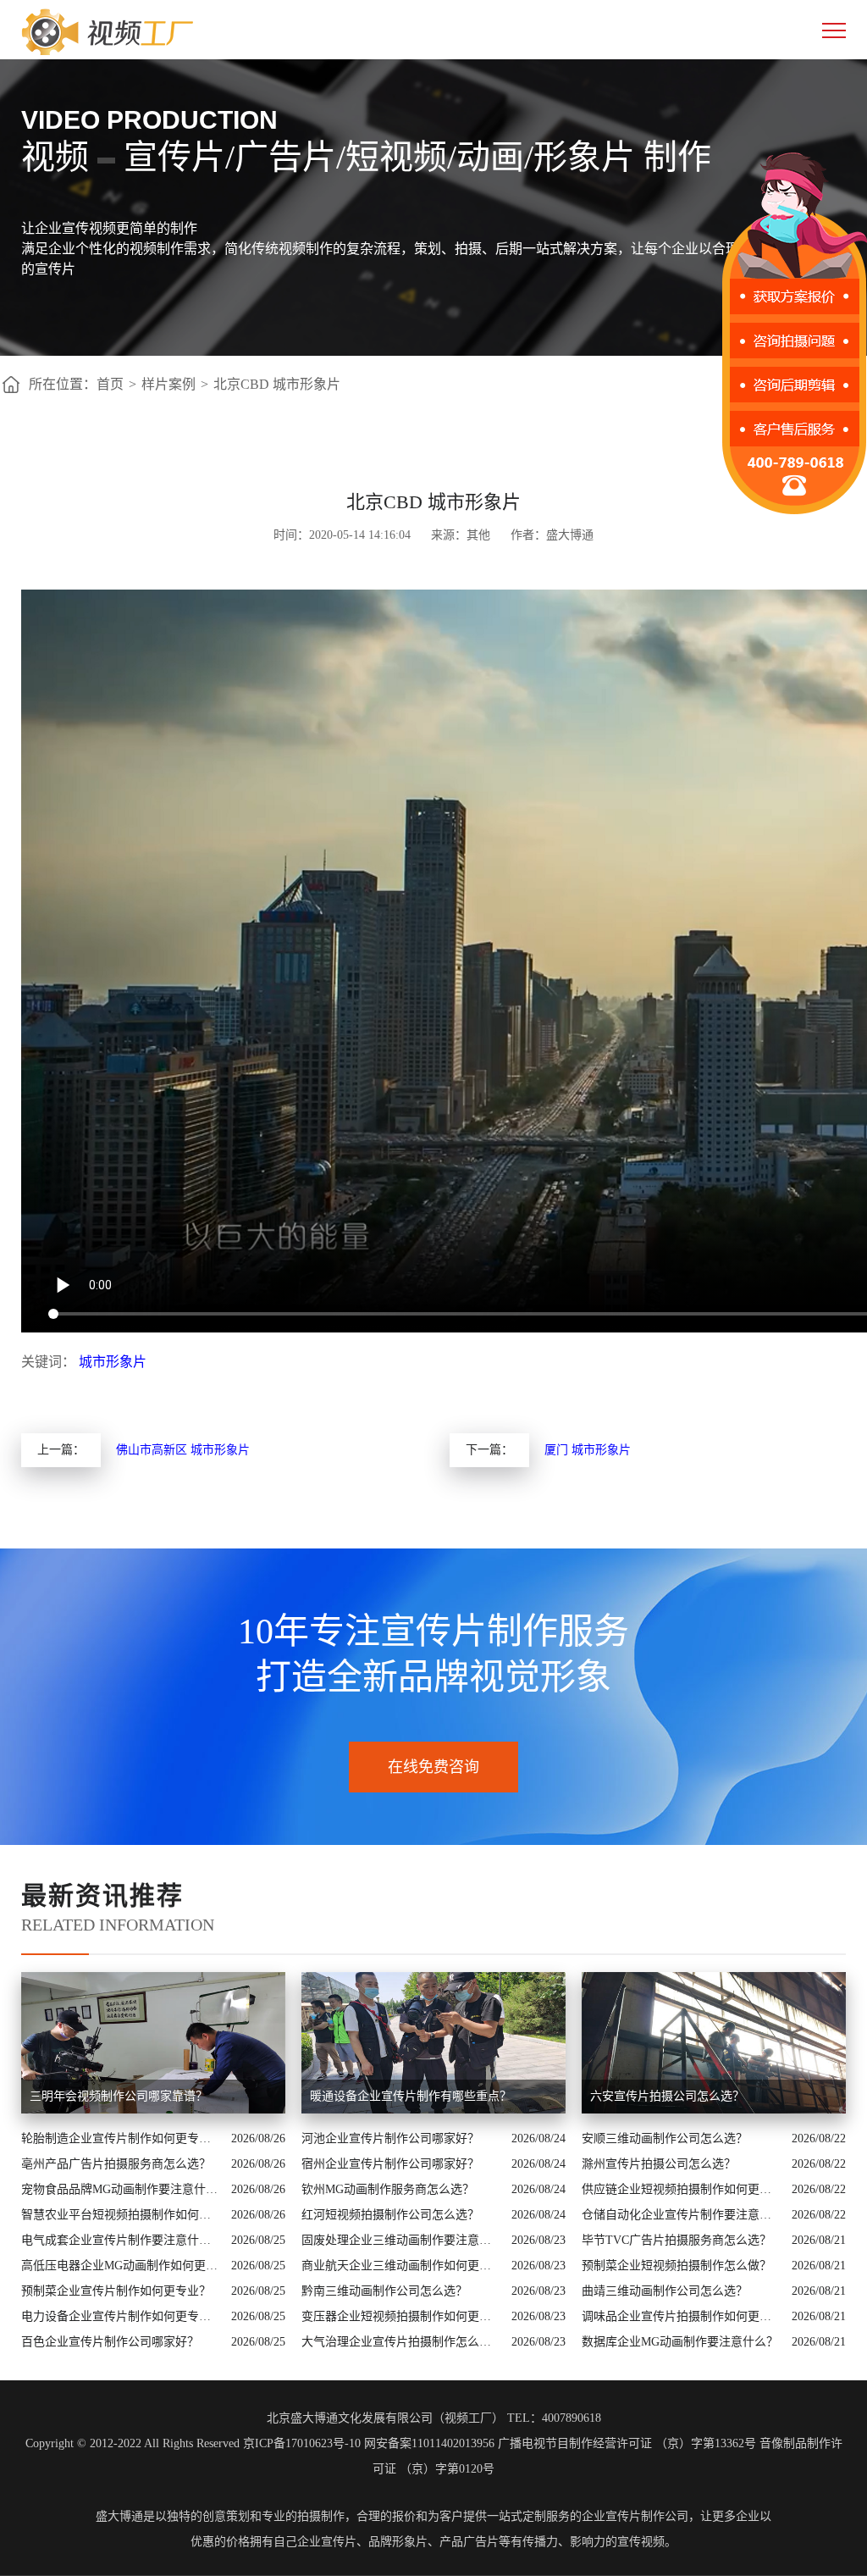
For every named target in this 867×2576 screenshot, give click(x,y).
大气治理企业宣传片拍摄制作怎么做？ (402, 2342)
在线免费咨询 (433, 1767)
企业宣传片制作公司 (635, 2516)
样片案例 (168, 384)
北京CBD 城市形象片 (277, 384)
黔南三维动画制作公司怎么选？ (384, 2291)
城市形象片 (113, 1362)
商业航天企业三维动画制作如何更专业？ (402, 2266)
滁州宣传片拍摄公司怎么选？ (659, 2164)
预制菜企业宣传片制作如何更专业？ (116, 2291)
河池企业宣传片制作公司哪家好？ (390, 2138)
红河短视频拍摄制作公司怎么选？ (390, 2215)
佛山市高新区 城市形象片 (183, 1450)
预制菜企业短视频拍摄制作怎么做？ (676, 2266)
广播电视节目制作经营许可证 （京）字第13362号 (627, 2443)
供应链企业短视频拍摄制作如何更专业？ (682, 2189)
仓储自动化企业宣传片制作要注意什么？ (682, 2215)
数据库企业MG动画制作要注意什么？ (680, 2342)
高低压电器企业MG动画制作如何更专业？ (122, 2266)
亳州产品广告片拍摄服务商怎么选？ (116, 2164)
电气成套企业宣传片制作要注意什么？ (122, 2240)
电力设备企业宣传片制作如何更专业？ (122, 2316)
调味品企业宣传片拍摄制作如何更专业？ (682, 2316)
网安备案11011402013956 (429, 2443)
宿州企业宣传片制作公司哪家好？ (390, 2164)
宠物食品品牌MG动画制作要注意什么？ (122, 2189)
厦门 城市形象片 (588, 1450)
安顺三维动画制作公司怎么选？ (665, 2138)
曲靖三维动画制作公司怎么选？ (665, 2291)
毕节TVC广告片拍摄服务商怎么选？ (676, 2240)
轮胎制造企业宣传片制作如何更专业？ (122, 2138)
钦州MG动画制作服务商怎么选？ (388, 2189)
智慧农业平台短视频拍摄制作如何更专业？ (122, 2215)
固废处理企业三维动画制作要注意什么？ (402, 2240)
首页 (110, 384)
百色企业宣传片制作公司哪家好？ (110, 2342)
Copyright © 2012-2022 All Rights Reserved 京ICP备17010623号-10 (193, 2443)
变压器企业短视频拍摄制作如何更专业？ (402, 2316)
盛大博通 (119, 2516)
